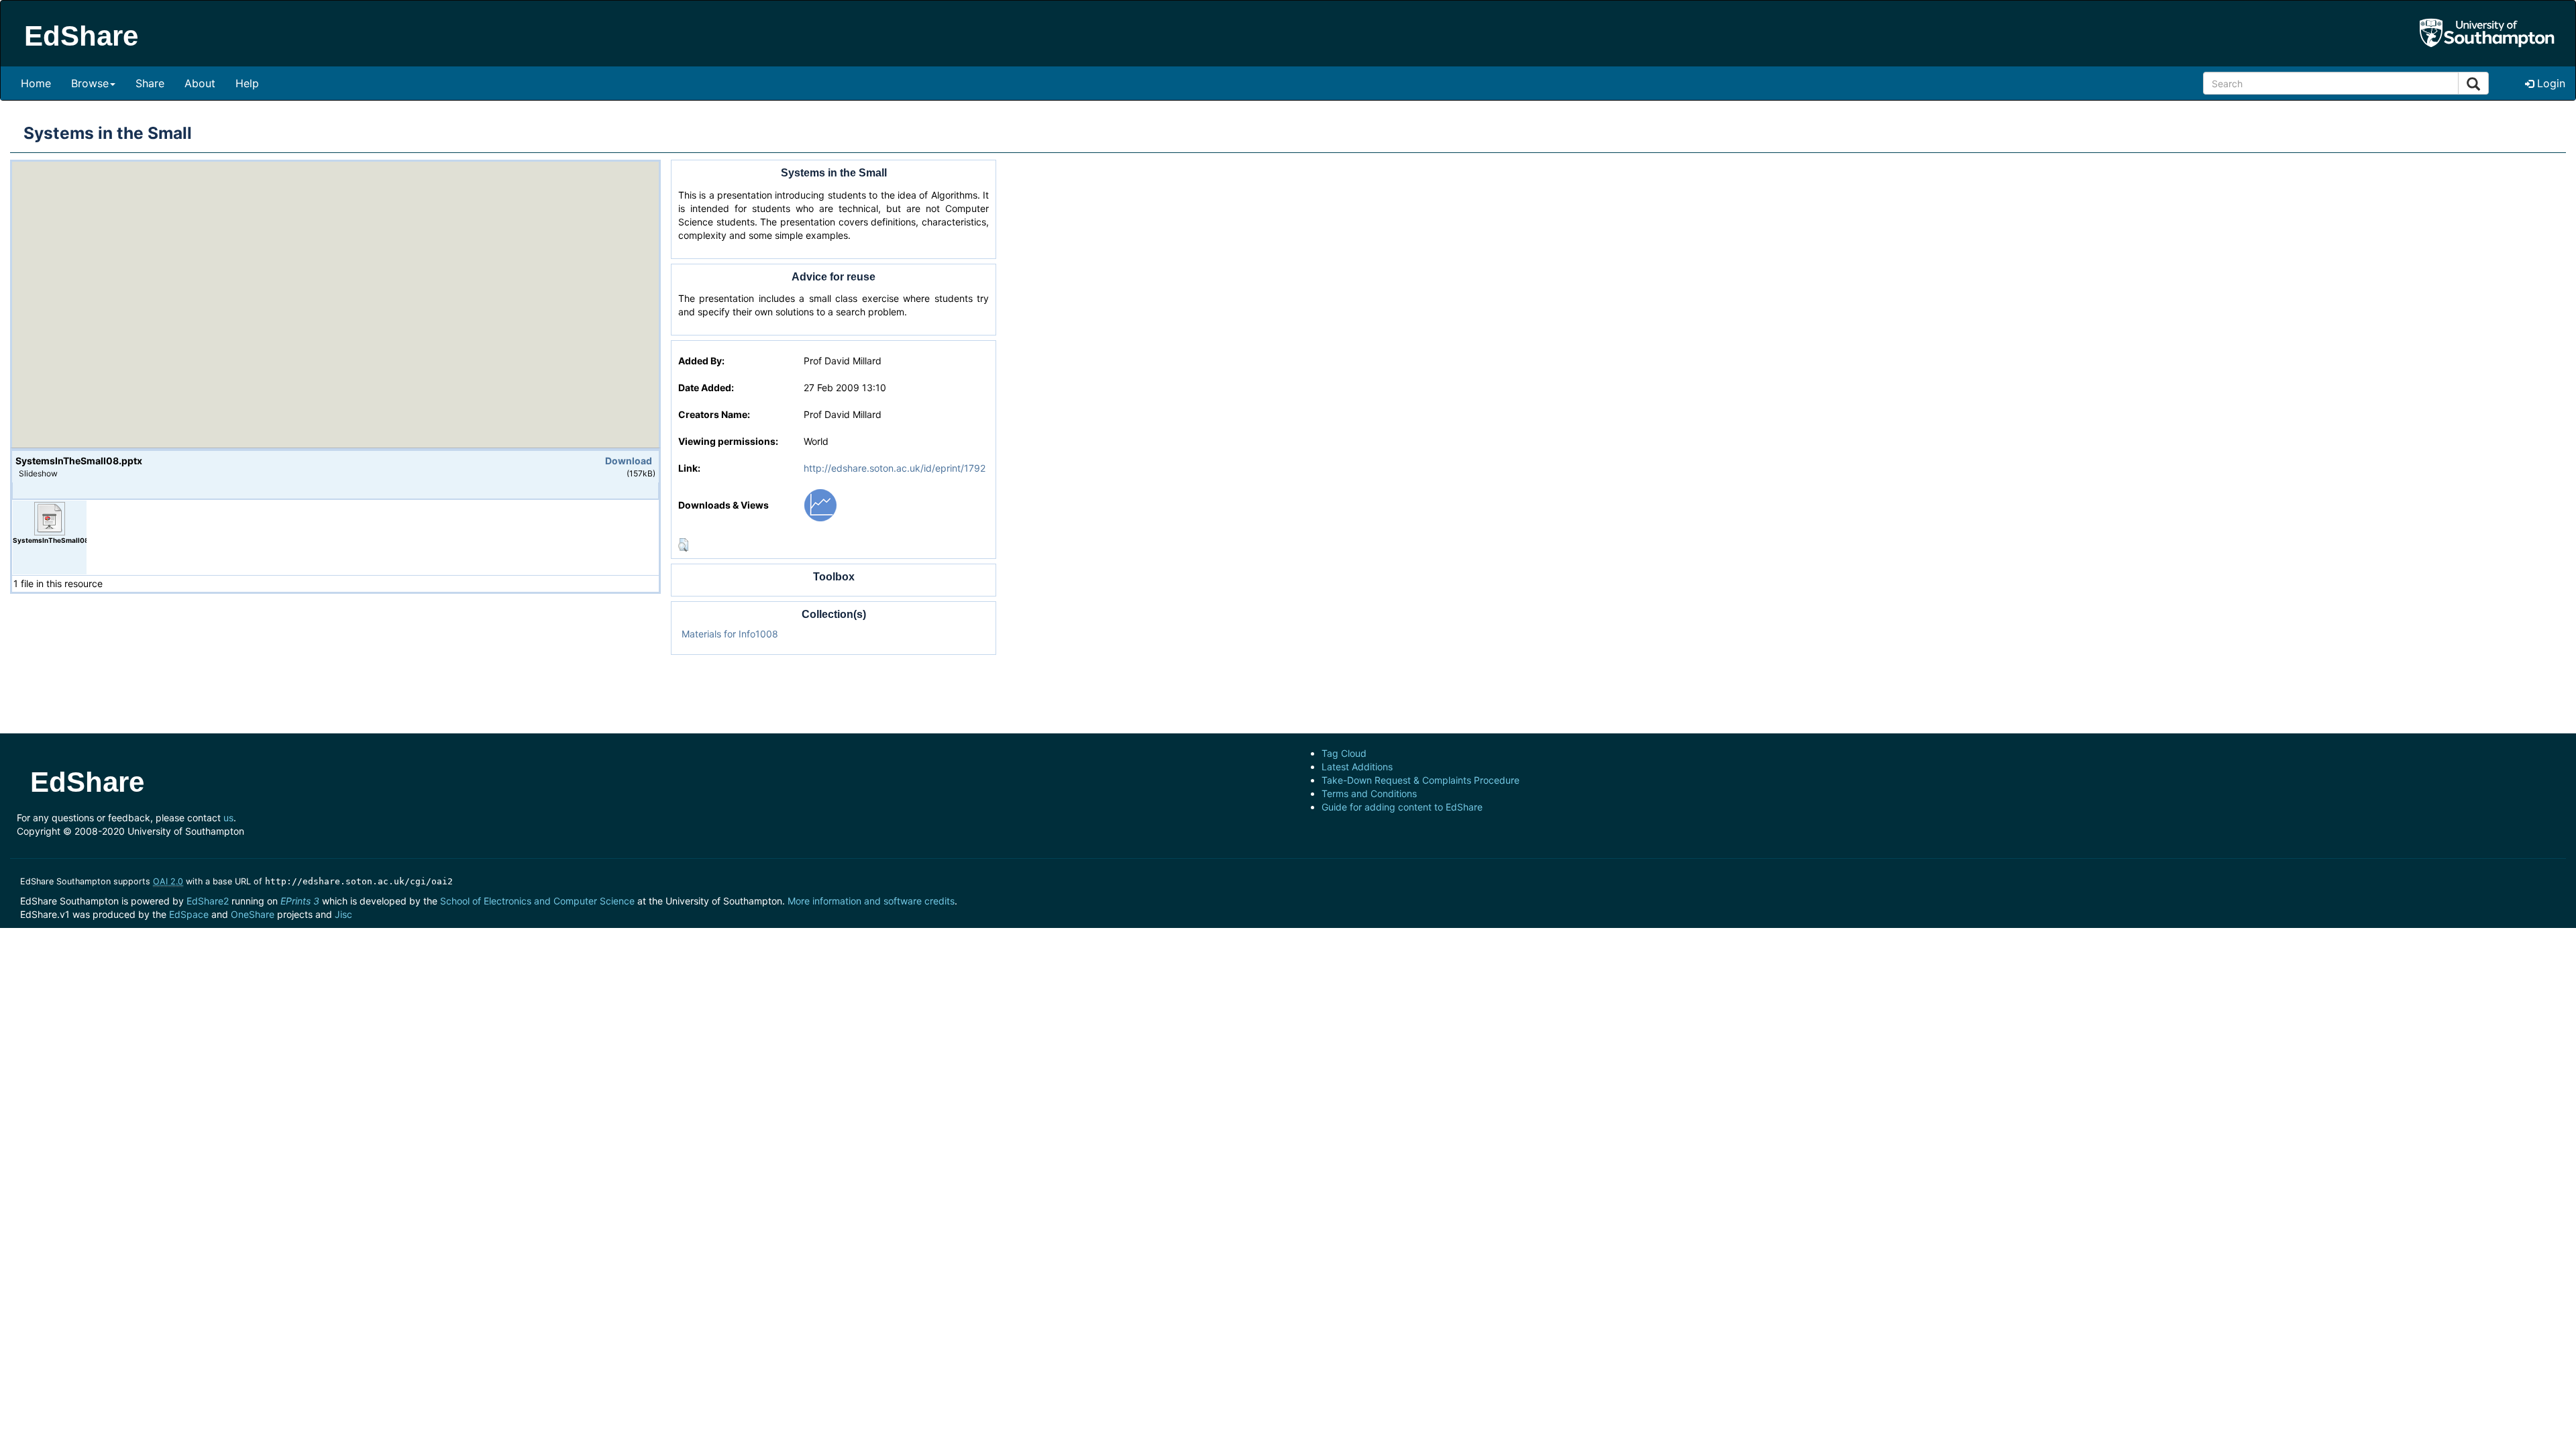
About (200, 83)
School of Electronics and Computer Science (537, 901)
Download (629, 461)
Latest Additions (1357, 767)
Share (150, 83)
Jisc (343, 914)
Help (247, 83)
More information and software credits (871, 901)
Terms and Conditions (1369, 793)
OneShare (253, 914)
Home (36, 83)
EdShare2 (208, 901)
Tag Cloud (1344, 753)
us (228, 818)
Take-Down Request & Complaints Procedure (1420, 780)
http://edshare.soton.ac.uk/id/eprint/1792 (895, 468)
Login (2550, 83)
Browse (90, 83)
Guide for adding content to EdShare (1402, 807)
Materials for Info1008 (730, 634)
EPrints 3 (300, 901)
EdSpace (189, 914)
